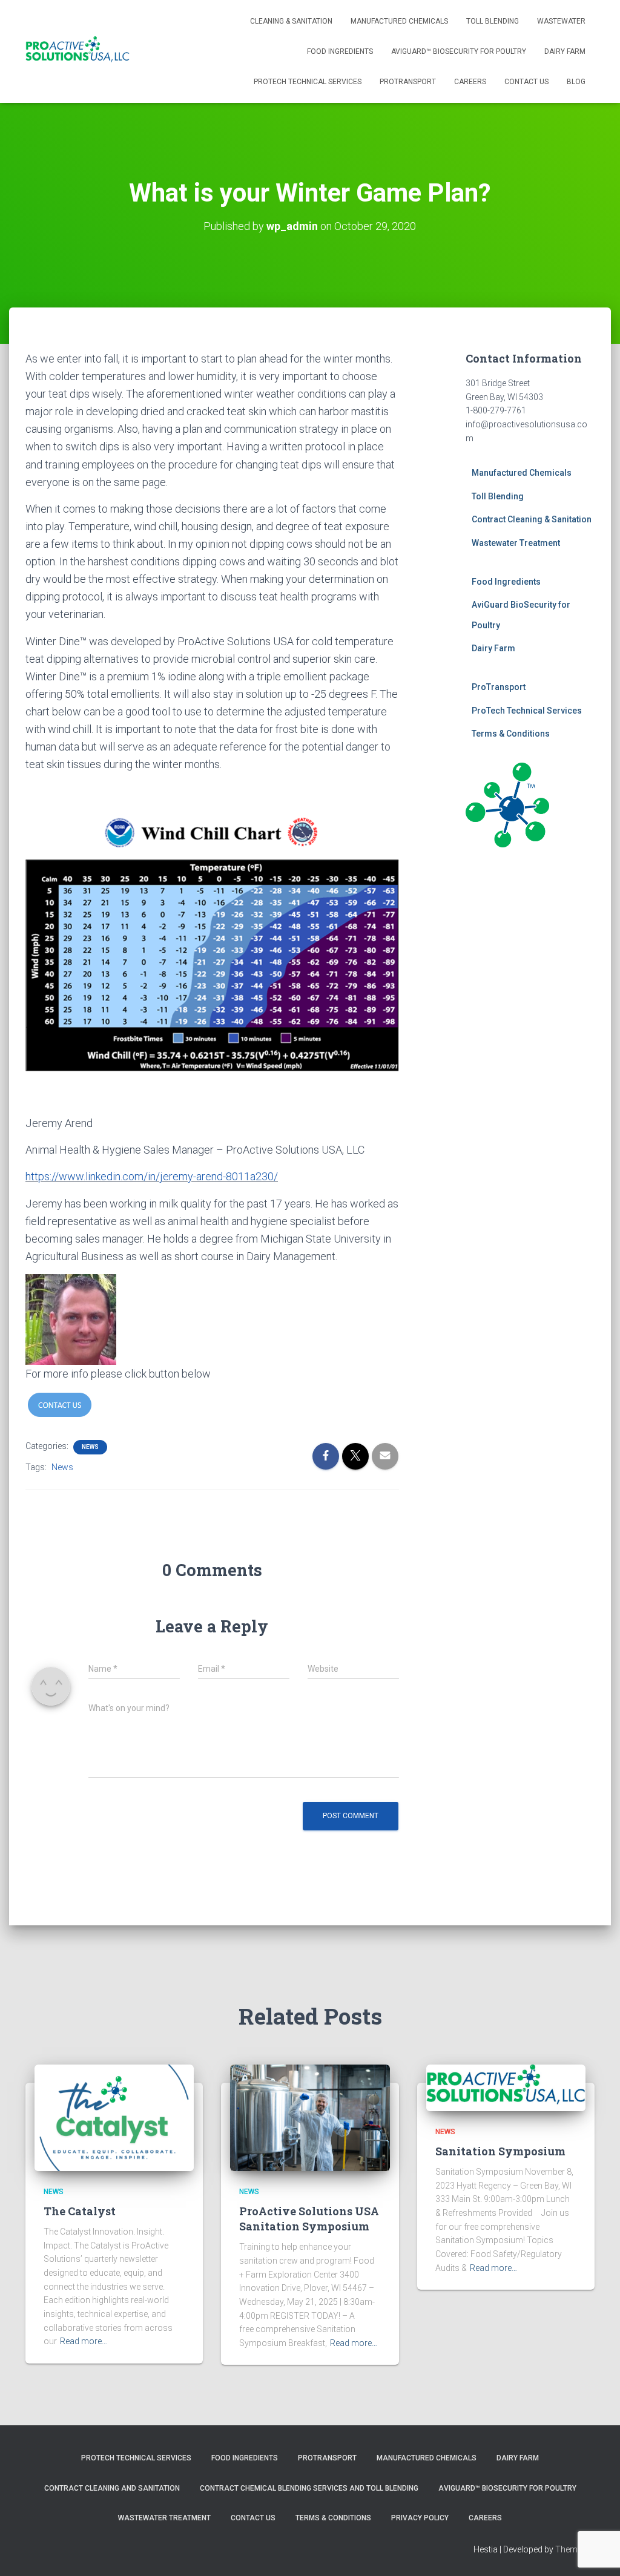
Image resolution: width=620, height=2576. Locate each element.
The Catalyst (80, 2211)
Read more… (84, 2341)
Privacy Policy (420, 2518)
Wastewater (561, 21)
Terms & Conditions (511, 734)
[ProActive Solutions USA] (77, 51)
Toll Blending (493, 21)
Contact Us (526, 82)
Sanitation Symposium (500, 2151)
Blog (576, 82)
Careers (470, 82)
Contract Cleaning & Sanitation (532, 519)
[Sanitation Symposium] (506, 2087)
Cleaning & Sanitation (291, 21)
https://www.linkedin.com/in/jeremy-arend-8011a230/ (152, 1176)
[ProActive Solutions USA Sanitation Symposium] (310, 2117)
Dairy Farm (565, 51)
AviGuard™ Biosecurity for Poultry (459, 51)
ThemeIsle (575, 2549)
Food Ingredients (340, 51)
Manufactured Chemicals (399, 21)
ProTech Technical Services (308, 82)
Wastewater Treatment (516, 543)
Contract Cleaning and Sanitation (112, 2488)
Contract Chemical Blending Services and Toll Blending (309, 2488)
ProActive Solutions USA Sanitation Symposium (309, 2219)
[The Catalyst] (114, 2117)
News (90, 1447)
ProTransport (408, 82)
